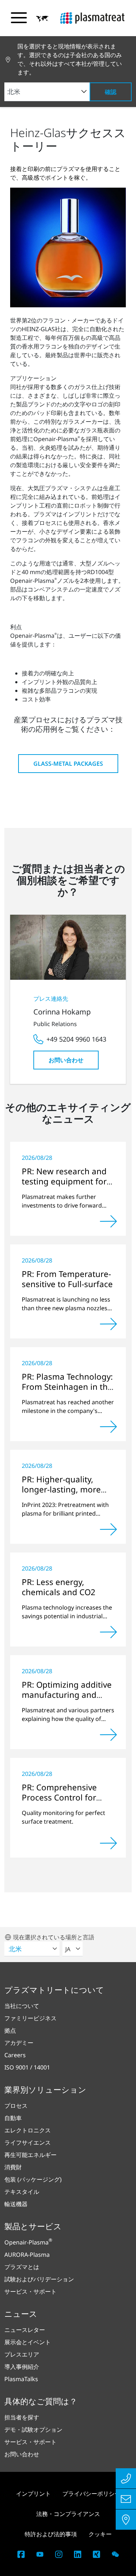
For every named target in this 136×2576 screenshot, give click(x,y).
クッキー (100, 2534)
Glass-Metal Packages (68, 764)
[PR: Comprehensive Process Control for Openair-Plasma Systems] (108, 1843)
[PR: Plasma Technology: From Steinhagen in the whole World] (108, 1427)
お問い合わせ (66, 1060)
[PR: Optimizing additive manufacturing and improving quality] (108, 1735)
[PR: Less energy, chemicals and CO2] (108, 1632)
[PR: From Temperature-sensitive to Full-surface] (108, 1324)
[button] (42, 18)
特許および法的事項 (51, 2534)
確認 (111, 92)
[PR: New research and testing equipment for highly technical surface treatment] (108, 1221)
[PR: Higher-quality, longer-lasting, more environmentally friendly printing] (108, 1529)
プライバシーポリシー (91, 2494)
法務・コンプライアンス (68, 2514)
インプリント (33, 2494)
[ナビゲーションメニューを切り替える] (19, 18)
